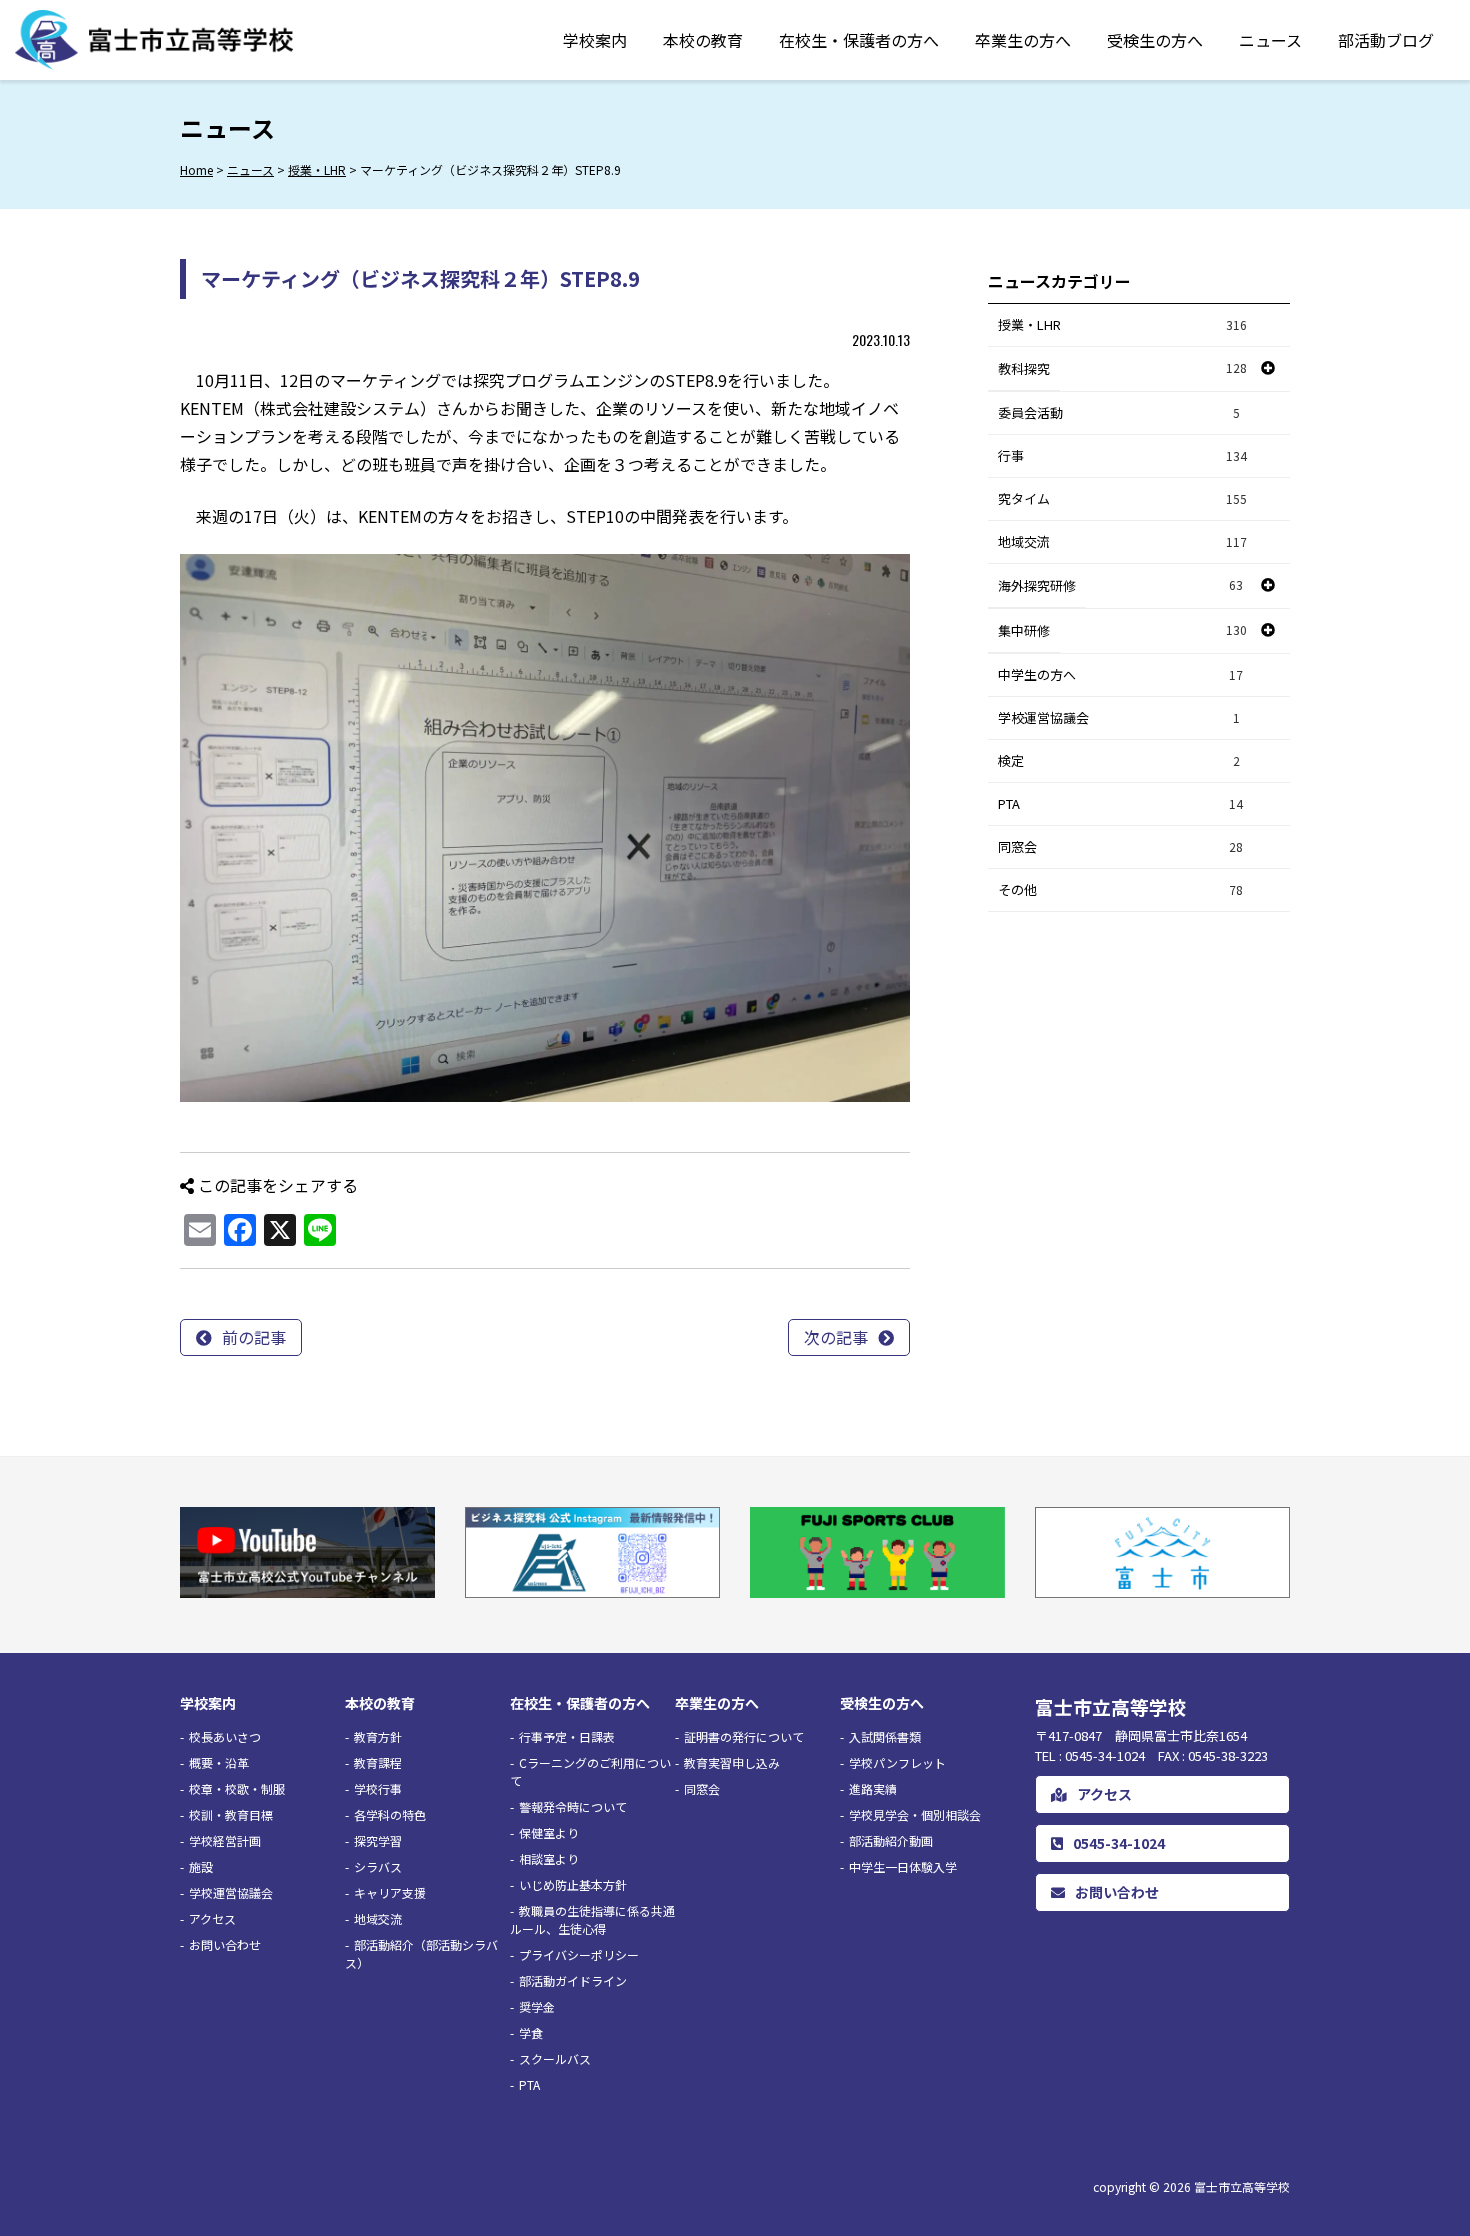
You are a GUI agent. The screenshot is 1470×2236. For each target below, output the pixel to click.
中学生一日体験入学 (903, 1866)
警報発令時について (573, 1806)
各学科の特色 (390, 1814)
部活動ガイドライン (573, 1980)
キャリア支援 (390, 1892)
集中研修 (1024, 630)
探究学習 (378, 1840)
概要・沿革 (219, 1762)
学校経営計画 (225, 1840)
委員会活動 (1119, 412)
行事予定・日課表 (567, 1736)
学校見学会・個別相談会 (915, 1814)
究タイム (1122, 498)
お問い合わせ (225, 1944)
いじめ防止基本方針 (573, 1884)
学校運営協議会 (1119, 717)
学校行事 (378, 1788)
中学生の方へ (1120, 674)
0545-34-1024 (1119, 1843)
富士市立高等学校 (1242, 2186)
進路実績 (873, 1788)
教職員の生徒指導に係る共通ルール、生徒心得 (592, 1919)
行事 (1122, 455)
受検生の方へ (1155, 40)
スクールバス (555, 2058)
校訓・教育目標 (231, 1814)
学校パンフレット (897, 1762)
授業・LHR (1122, 324)
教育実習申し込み (732, 1762)
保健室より (549, 1832)
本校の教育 (703, 40)
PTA (1120, 803)
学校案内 (595, 40)
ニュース (1270, 40)
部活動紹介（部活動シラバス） (421, 1953)
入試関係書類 (885, 1736)
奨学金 (537, 2006)
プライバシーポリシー (579, 1954)
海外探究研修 (1037, 585)
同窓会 (1120, 846)
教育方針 (378, 1736)
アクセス (212, 1918)
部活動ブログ (1386, 40)
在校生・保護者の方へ (859, 40)
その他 (1120, 889)
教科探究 (1024, 368)
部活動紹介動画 (891, 1840)
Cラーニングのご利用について (590, 1771)
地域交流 (1122, 541)
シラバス (378, 1866)
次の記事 (836, 1337)
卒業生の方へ (1023, 40)
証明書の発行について (744, 1736)
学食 (531, 2032)
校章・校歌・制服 (237, 1788)
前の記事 (254, 1337)
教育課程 (378, 1762)
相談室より (549, 1858)
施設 (201, 1866)
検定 (1119, 760)
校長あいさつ (225, 1736)
